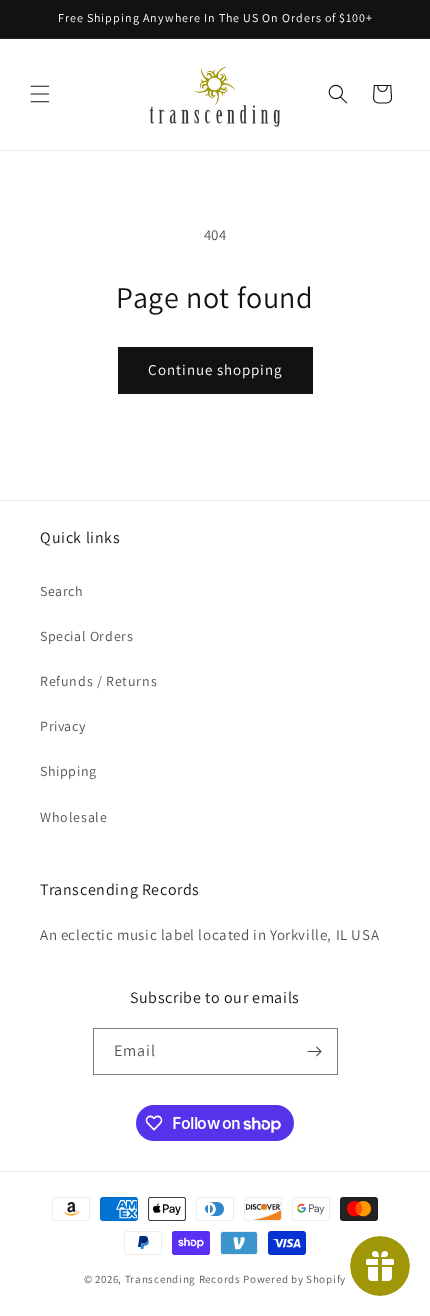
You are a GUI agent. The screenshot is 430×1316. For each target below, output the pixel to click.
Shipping (68, 771)
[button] (40, 94)
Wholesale (73, 817)
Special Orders (86, 636)
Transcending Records (183, 1279)
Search (62, 591)
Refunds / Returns (98, 681)
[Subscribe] (315, 1051)
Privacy (62, 726)
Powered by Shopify (294, 1279)
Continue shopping (215, 369)
